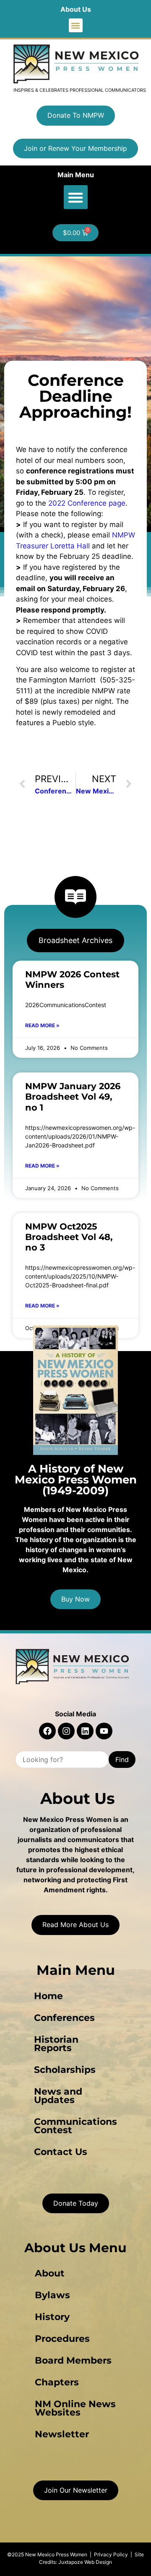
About (50, 2273)
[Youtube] (104, 1731)
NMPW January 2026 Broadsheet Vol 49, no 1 (73, 1097)
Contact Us (61, 2152)
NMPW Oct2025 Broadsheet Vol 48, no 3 (69, 1237)
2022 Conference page (87, 503)
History (52, 2317)
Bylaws (52, 2295)
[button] (76, 25)
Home (48, 1996)
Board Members (73, 2360)
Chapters (57, 2382)
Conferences (64, 2018)
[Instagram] (66, 1731)
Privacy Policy (111, 2554)
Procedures (62, 2339)
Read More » (42, 1025)
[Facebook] (47, 1731)
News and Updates (58, 2096)
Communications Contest (75, 2126)
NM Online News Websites (75, 2408)
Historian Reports (56, 2044)
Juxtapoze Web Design (85, 2562)
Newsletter (62, 2434)
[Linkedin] (85, 1731)
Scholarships (65, 2070)
